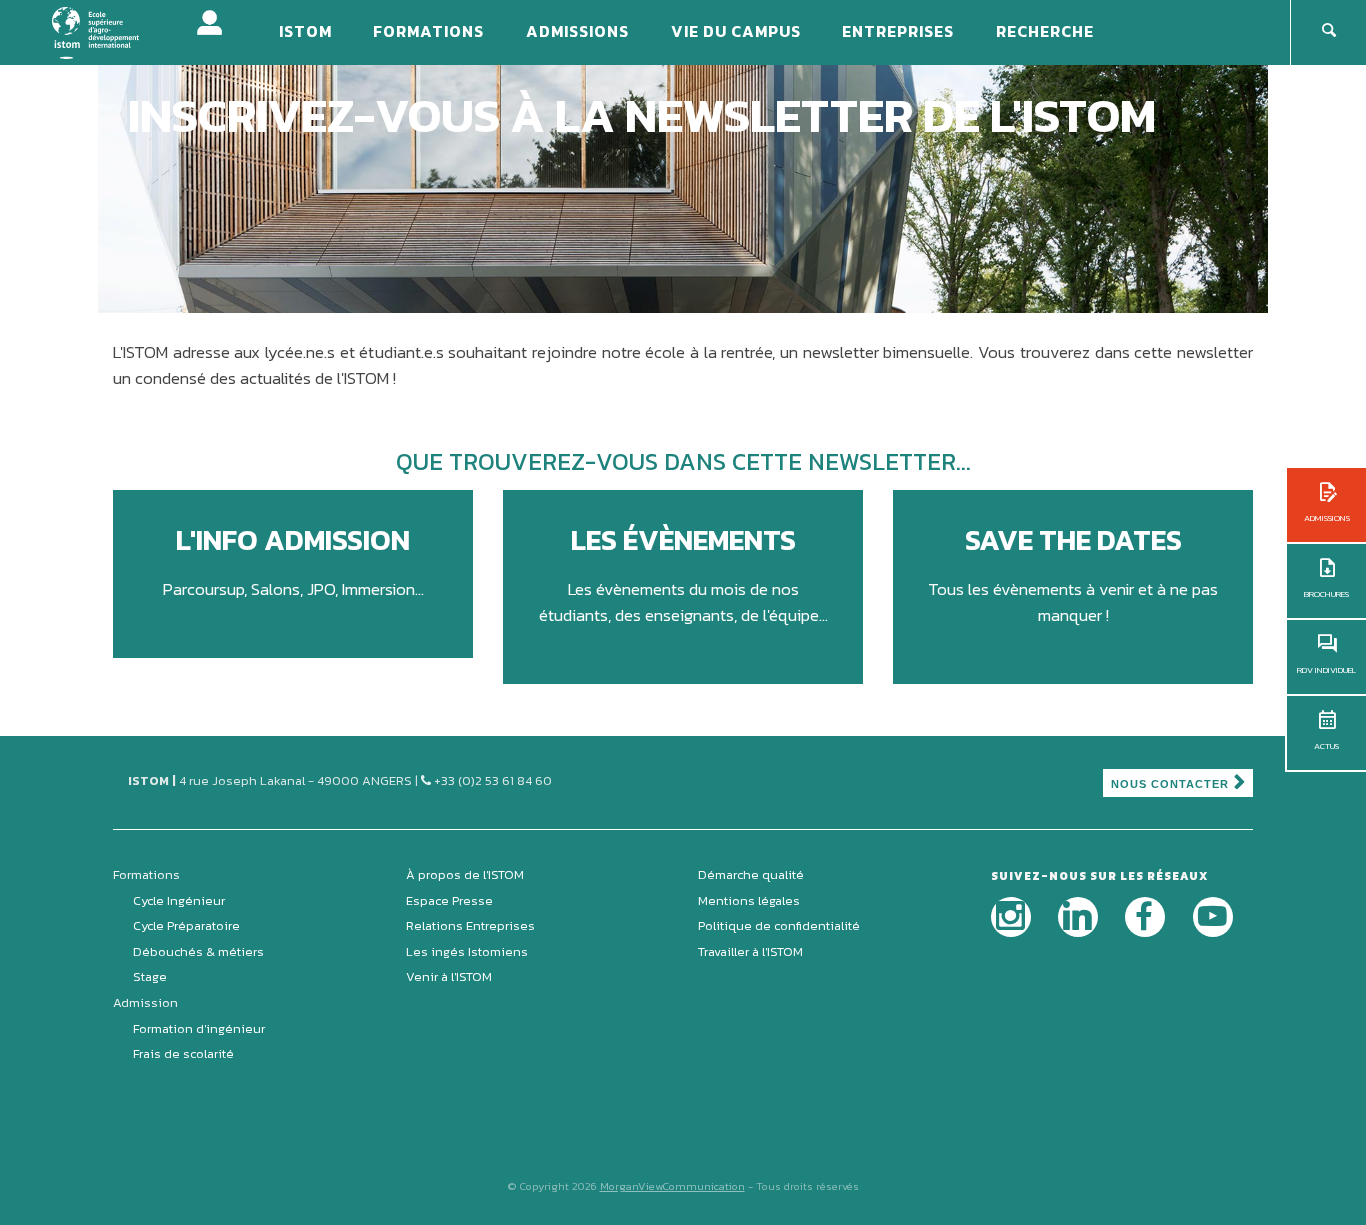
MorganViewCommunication (672, 1186)
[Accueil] (108, 31)
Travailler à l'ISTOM (750, 951)
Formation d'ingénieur (199, 1028)
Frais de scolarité (183, 1053)
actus (1326, 746)
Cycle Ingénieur (179, 900)
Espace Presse (449, 900)
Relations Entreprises (470, 925)
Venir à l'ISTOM (449, 976)
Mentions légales (749, 900)
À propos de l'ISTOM (465, 874)
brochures (1326, 594)
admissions (1327, 518)
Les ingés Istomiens (467, 951)
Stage (150, 976)
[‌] (1011, 917)
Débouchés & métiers (198, 951)
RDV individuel (1326, 670)
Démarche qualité (751, 874)
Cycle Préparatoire (186, 925)
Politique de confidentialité (779, 925)
